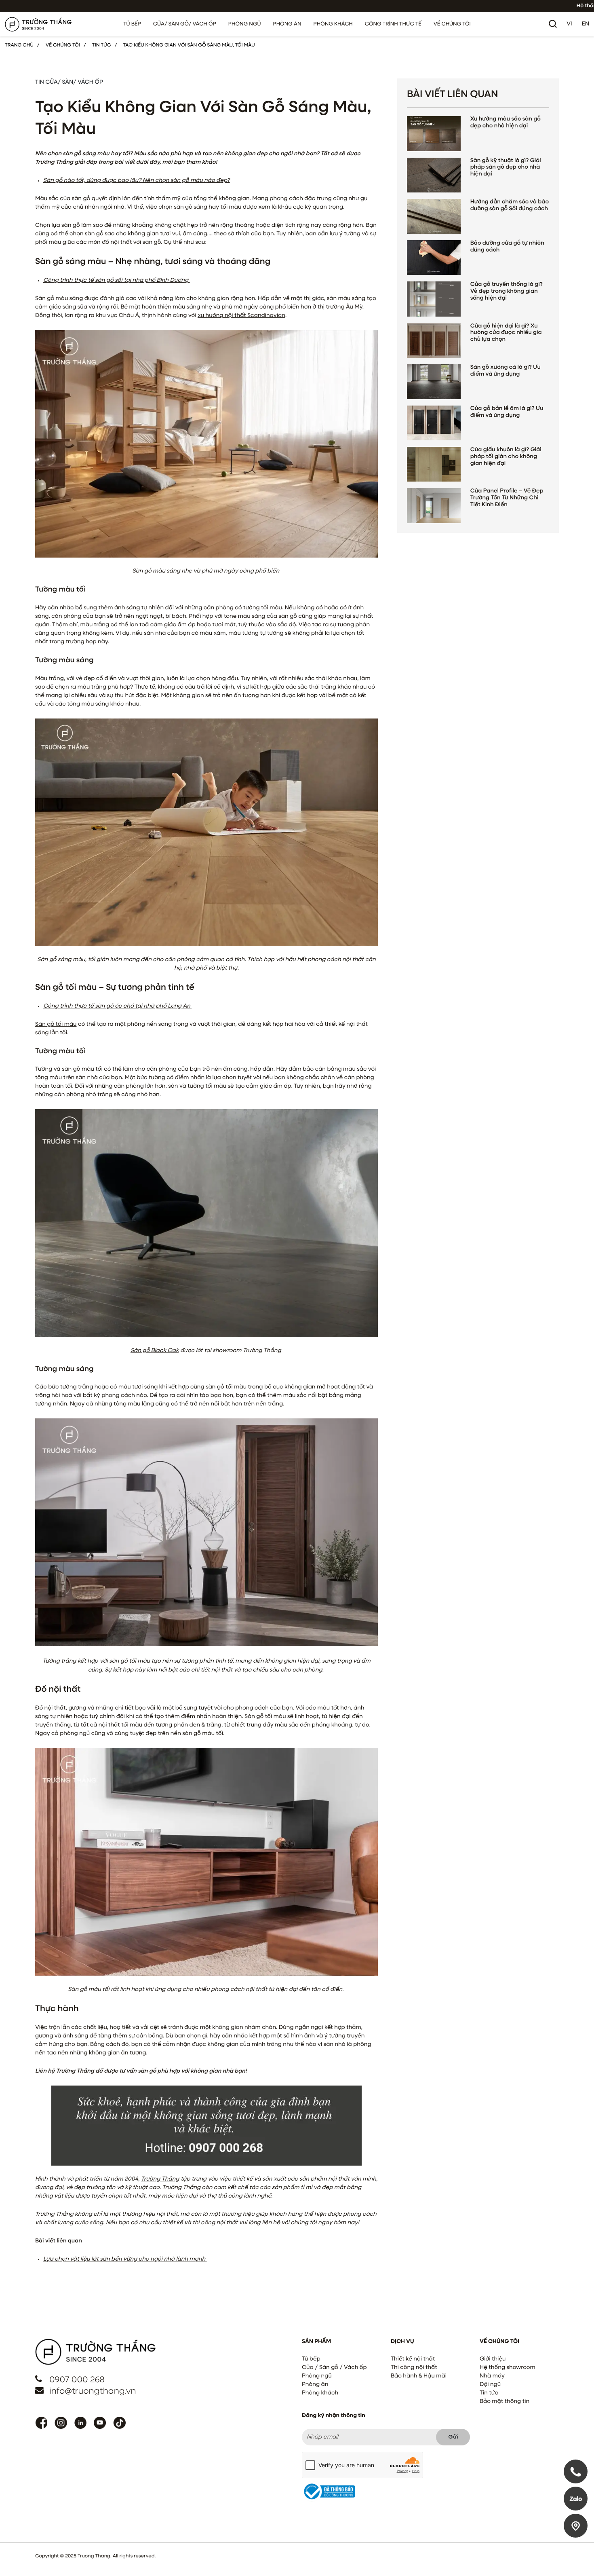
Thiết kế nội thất (413, 2359)
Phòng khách (320, 2393)
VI (569, 24)
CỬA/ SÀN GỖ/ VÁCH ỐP (185, 24)
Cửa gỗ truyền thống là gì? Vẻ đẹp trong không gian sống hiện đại (507, 292)
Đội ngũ (490, 2385)
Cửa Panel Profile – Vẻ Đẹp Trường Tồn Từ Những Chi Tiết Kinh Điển (507, 498)
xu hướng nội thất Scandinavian (241, 316)
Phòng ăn (315, 2385)
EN (586, 24)
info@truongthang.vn (93, 2391)
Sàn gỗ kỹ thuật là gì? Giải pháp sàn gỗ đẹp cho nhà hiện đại (506, 168)
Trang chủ (19, 45)
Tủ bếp (311, 2359)
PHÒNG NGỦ (245, 24)
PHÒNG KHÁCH (333, 24)
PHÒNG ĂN (287, 24)
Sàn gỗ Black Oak (155, 1351)
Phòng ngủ (317, 2376)
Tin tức (489, 2393)
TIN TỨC (102, 45)
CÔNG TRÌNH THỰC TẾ (393, 24)
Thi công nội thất (414, 2368)
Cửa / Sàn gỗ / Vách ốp (334, 2368)
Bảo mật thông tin (504, 2402)
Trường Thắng (160, 2179)
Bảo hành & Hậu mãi (419, 2376)
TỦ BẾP (132, 24)
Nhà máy (492, 2376)
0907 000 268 (77, 2380)
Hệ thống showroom (508, 2368)
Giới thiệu (493, 2359)
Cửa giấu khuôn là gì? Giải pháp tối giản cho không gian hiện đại (506, 457)
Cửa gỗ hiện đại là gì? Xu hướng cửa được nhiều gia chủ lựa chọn (506, 333)
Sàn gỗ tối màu (56, 1025)
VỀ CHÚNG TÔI (452, 24)
